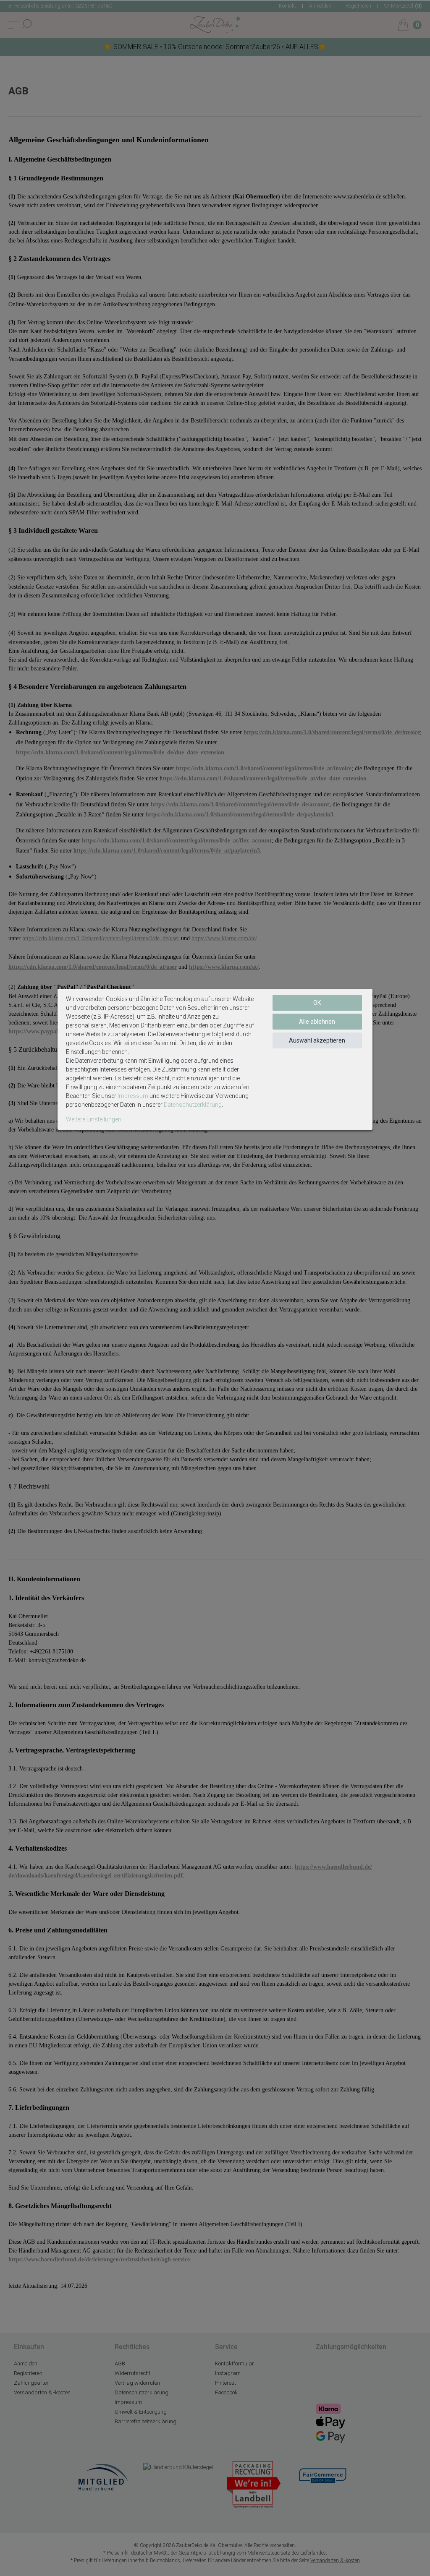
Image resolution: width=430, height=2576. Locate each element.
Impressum (133, 1096)
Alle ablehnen (317, 1022)
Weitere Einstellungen (94, 1119)
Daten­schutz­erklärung (193, 1105)
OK (317, 1003)
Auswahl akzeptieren (317, 1040)
